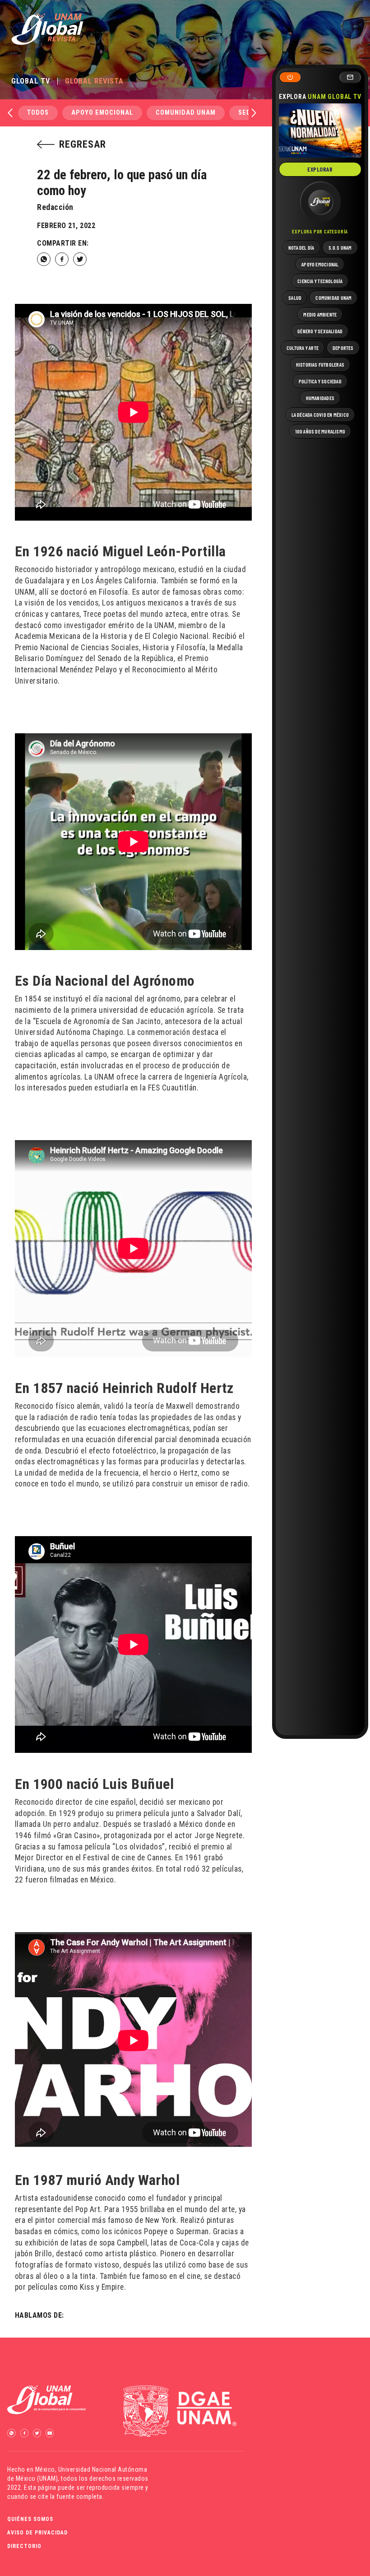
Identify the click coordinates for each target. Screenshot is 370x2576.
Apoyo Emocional (102, 113)
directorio (24, 2546)
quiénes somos (30, 2519)
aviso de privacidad (37, 2533)
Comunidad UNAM (186, 113)
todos (38, 113)
